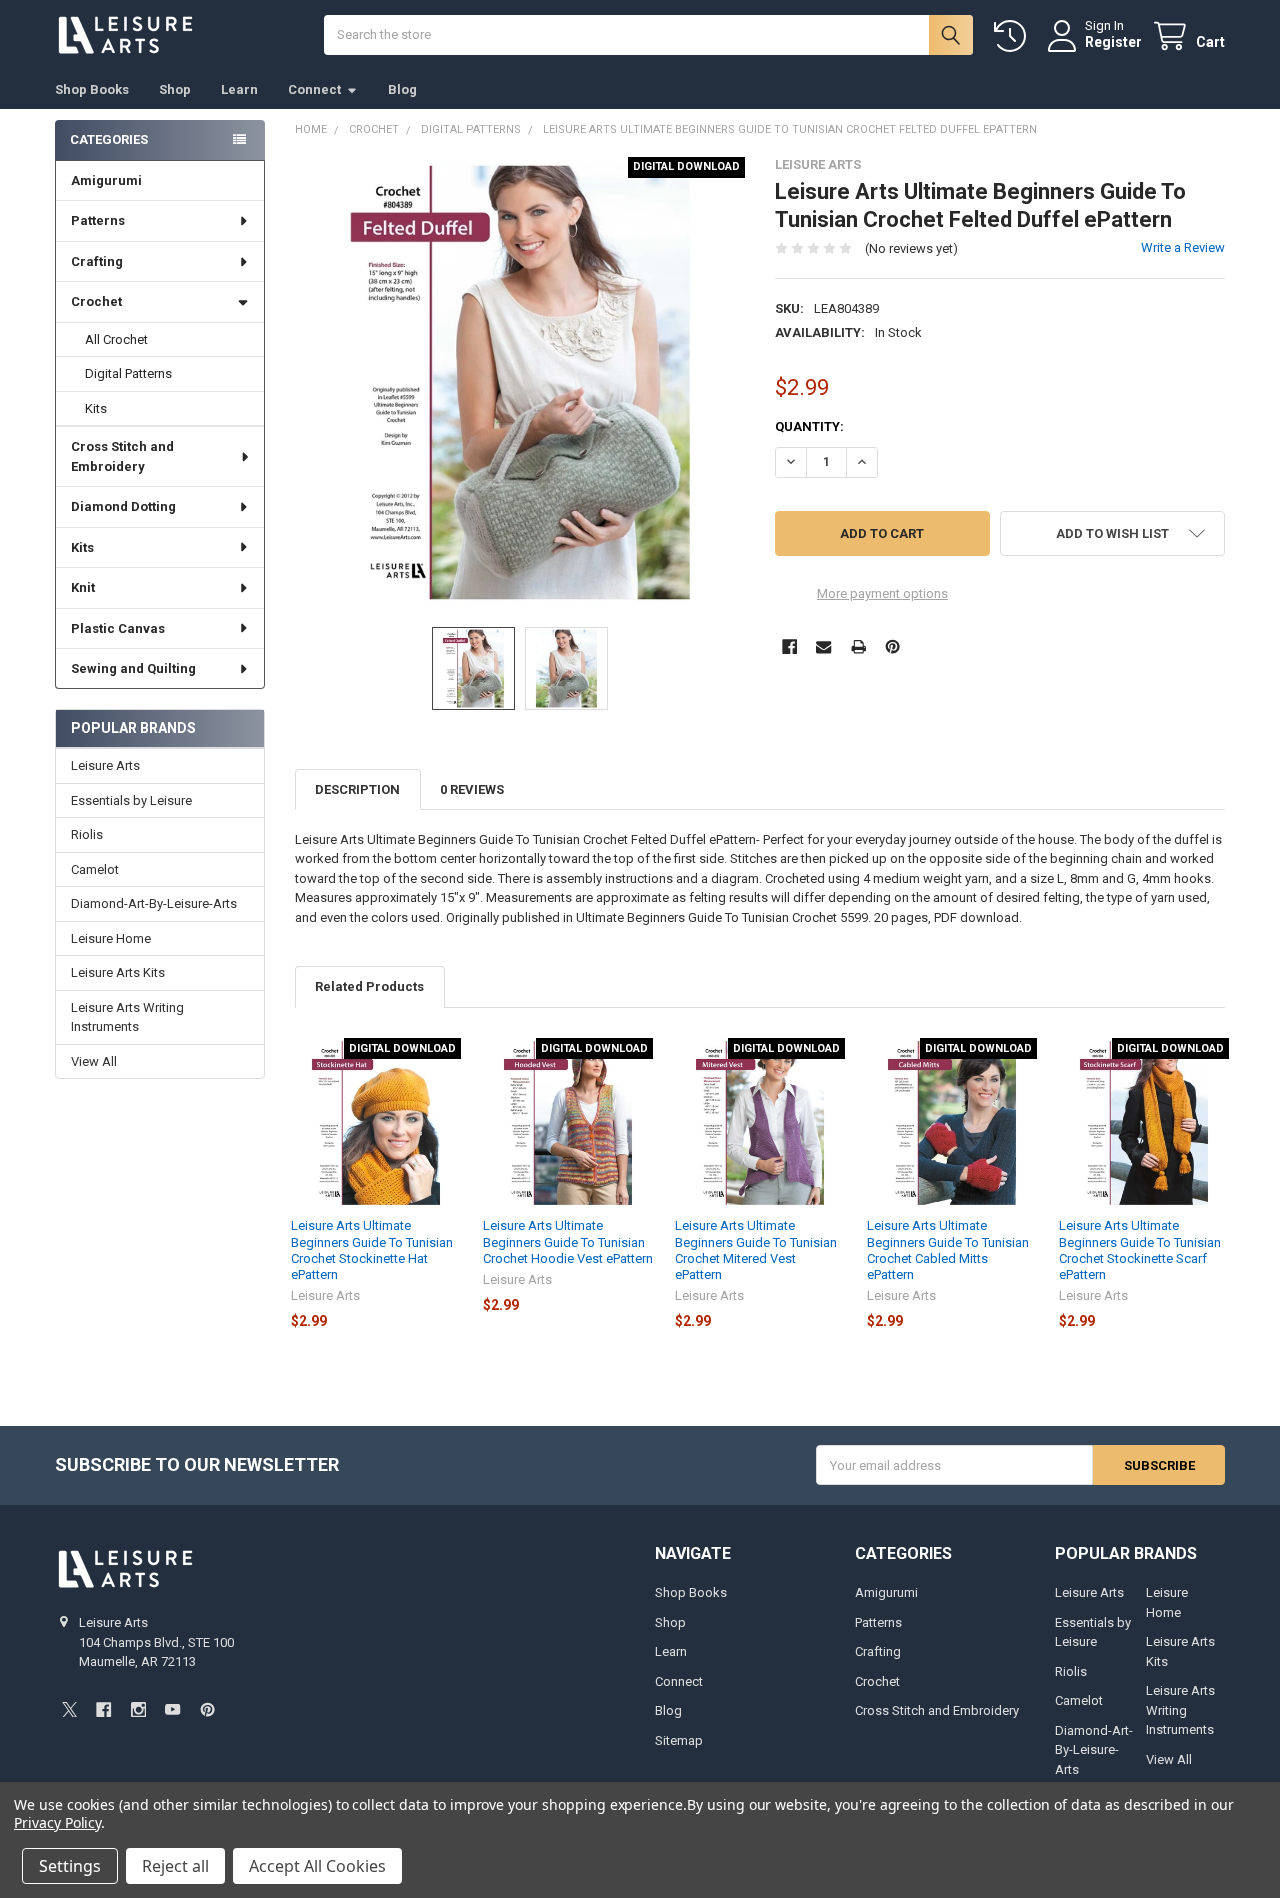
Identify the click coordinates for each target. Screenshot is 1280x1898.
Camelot (95, 869)
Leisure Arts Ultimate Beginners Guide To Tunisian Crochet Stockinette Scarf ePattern (1140, 1250)
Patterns (98, 220)
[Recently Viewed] (1014, 36)
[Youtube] (172, 1709)
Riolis (87, 834)
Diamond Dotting (123, 506)
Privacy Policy (57, 1822)
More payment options (882, 593)
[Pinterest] (892, 646)
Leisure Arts (105, 765)
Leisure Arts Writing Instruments (127, 1017)
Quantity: (809, 426)
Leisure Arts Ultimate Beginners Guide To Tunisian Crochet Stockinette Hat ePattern (372, 1250)
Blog (402, 89)
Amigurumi (106, 180)
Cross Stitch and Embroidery (122, 456)
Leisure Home (111, 938)
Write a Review (1183, 247)
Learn (239, 89)
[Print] (858, 646)
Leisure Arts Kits (118, 972)
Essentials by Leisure (131, 800)
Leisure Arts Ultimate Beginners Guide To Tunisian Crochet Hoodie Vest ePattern (568, 1242)
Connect (314, 89)
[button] (1112, 533)
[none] (520, 382)
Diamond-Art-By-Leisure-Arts (154, 903)
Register (1113, 42)
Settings (70, 1866)
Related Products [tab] (369, 986)
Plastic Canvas (118, 628)
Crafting (97, 261)
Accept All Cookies (317, 1866)
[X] (69, 1709)
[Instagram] (138, 1709)
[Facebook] (789, 646)
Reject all (175, 1866)
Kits (96, 408)
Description (357, 789)
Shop (175, 89)
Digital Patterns (128, 373)
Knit (83, 587)
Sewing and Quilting (133, 668)
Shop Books (92, 89)
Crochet (96, 301)
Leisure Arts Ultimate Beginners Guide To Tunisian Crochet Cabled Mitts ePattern (948, 1250)
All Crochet (116, 339)
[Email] (823, 646)
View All (94, 1061)
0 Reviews (472, 789)
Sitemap (679, 1740)
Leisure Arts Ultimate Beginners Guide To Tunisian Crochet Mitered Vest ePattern (756, 1250)
